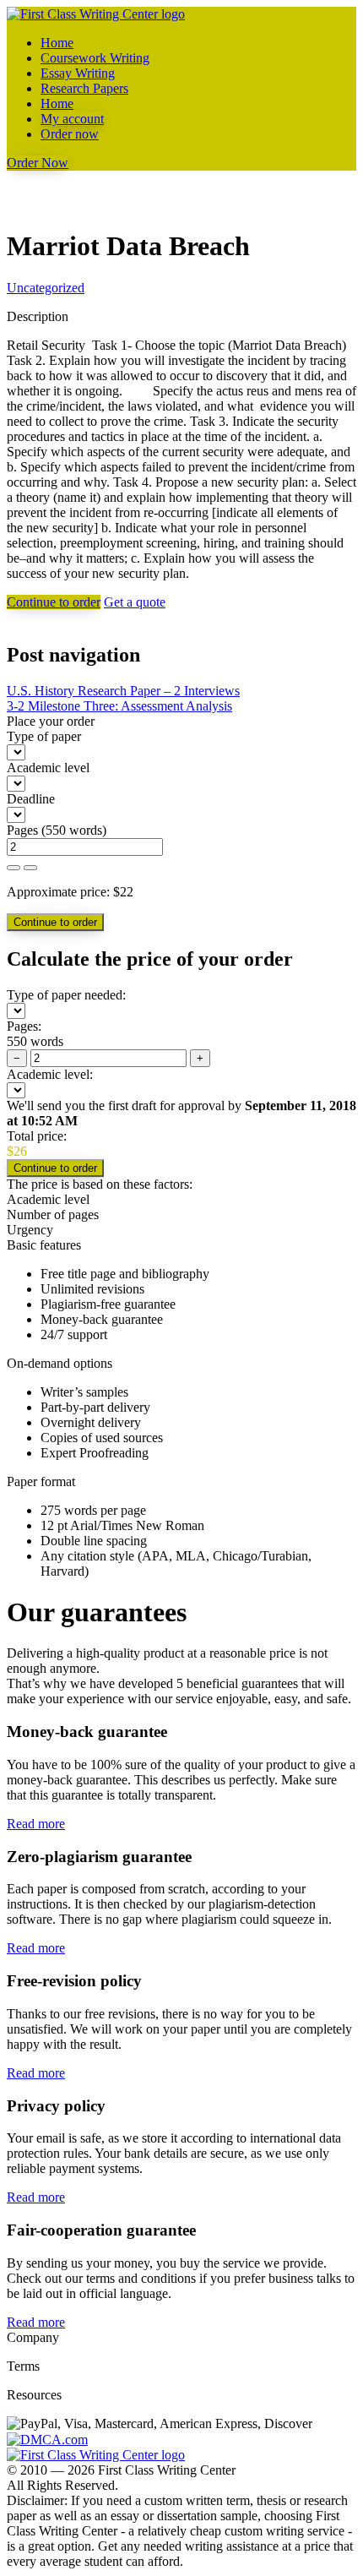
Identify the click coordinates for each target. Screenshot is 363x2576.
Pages (22, 830)
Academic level (48, 768)
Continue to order (54, 602)
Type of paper (44, 736)
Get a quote (135, 602)
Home (57, 43)
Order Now (38, 163)
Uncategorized (46, 288)
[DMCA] (47, 2439)
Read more (36, 1824)
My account (72, 119)
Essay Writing (78, 73)
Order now (70, 134)
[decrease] (30, 868)
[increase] (14, 868)
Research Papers (84, 88)
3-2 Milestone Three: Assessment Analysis (119, 706)
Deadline (31, 799)
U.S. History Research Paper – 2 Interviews (123, 691)
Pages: (24, 1026)
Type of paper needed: (66, 995)
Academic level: (50, 1074)
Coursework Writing (95, 58)
